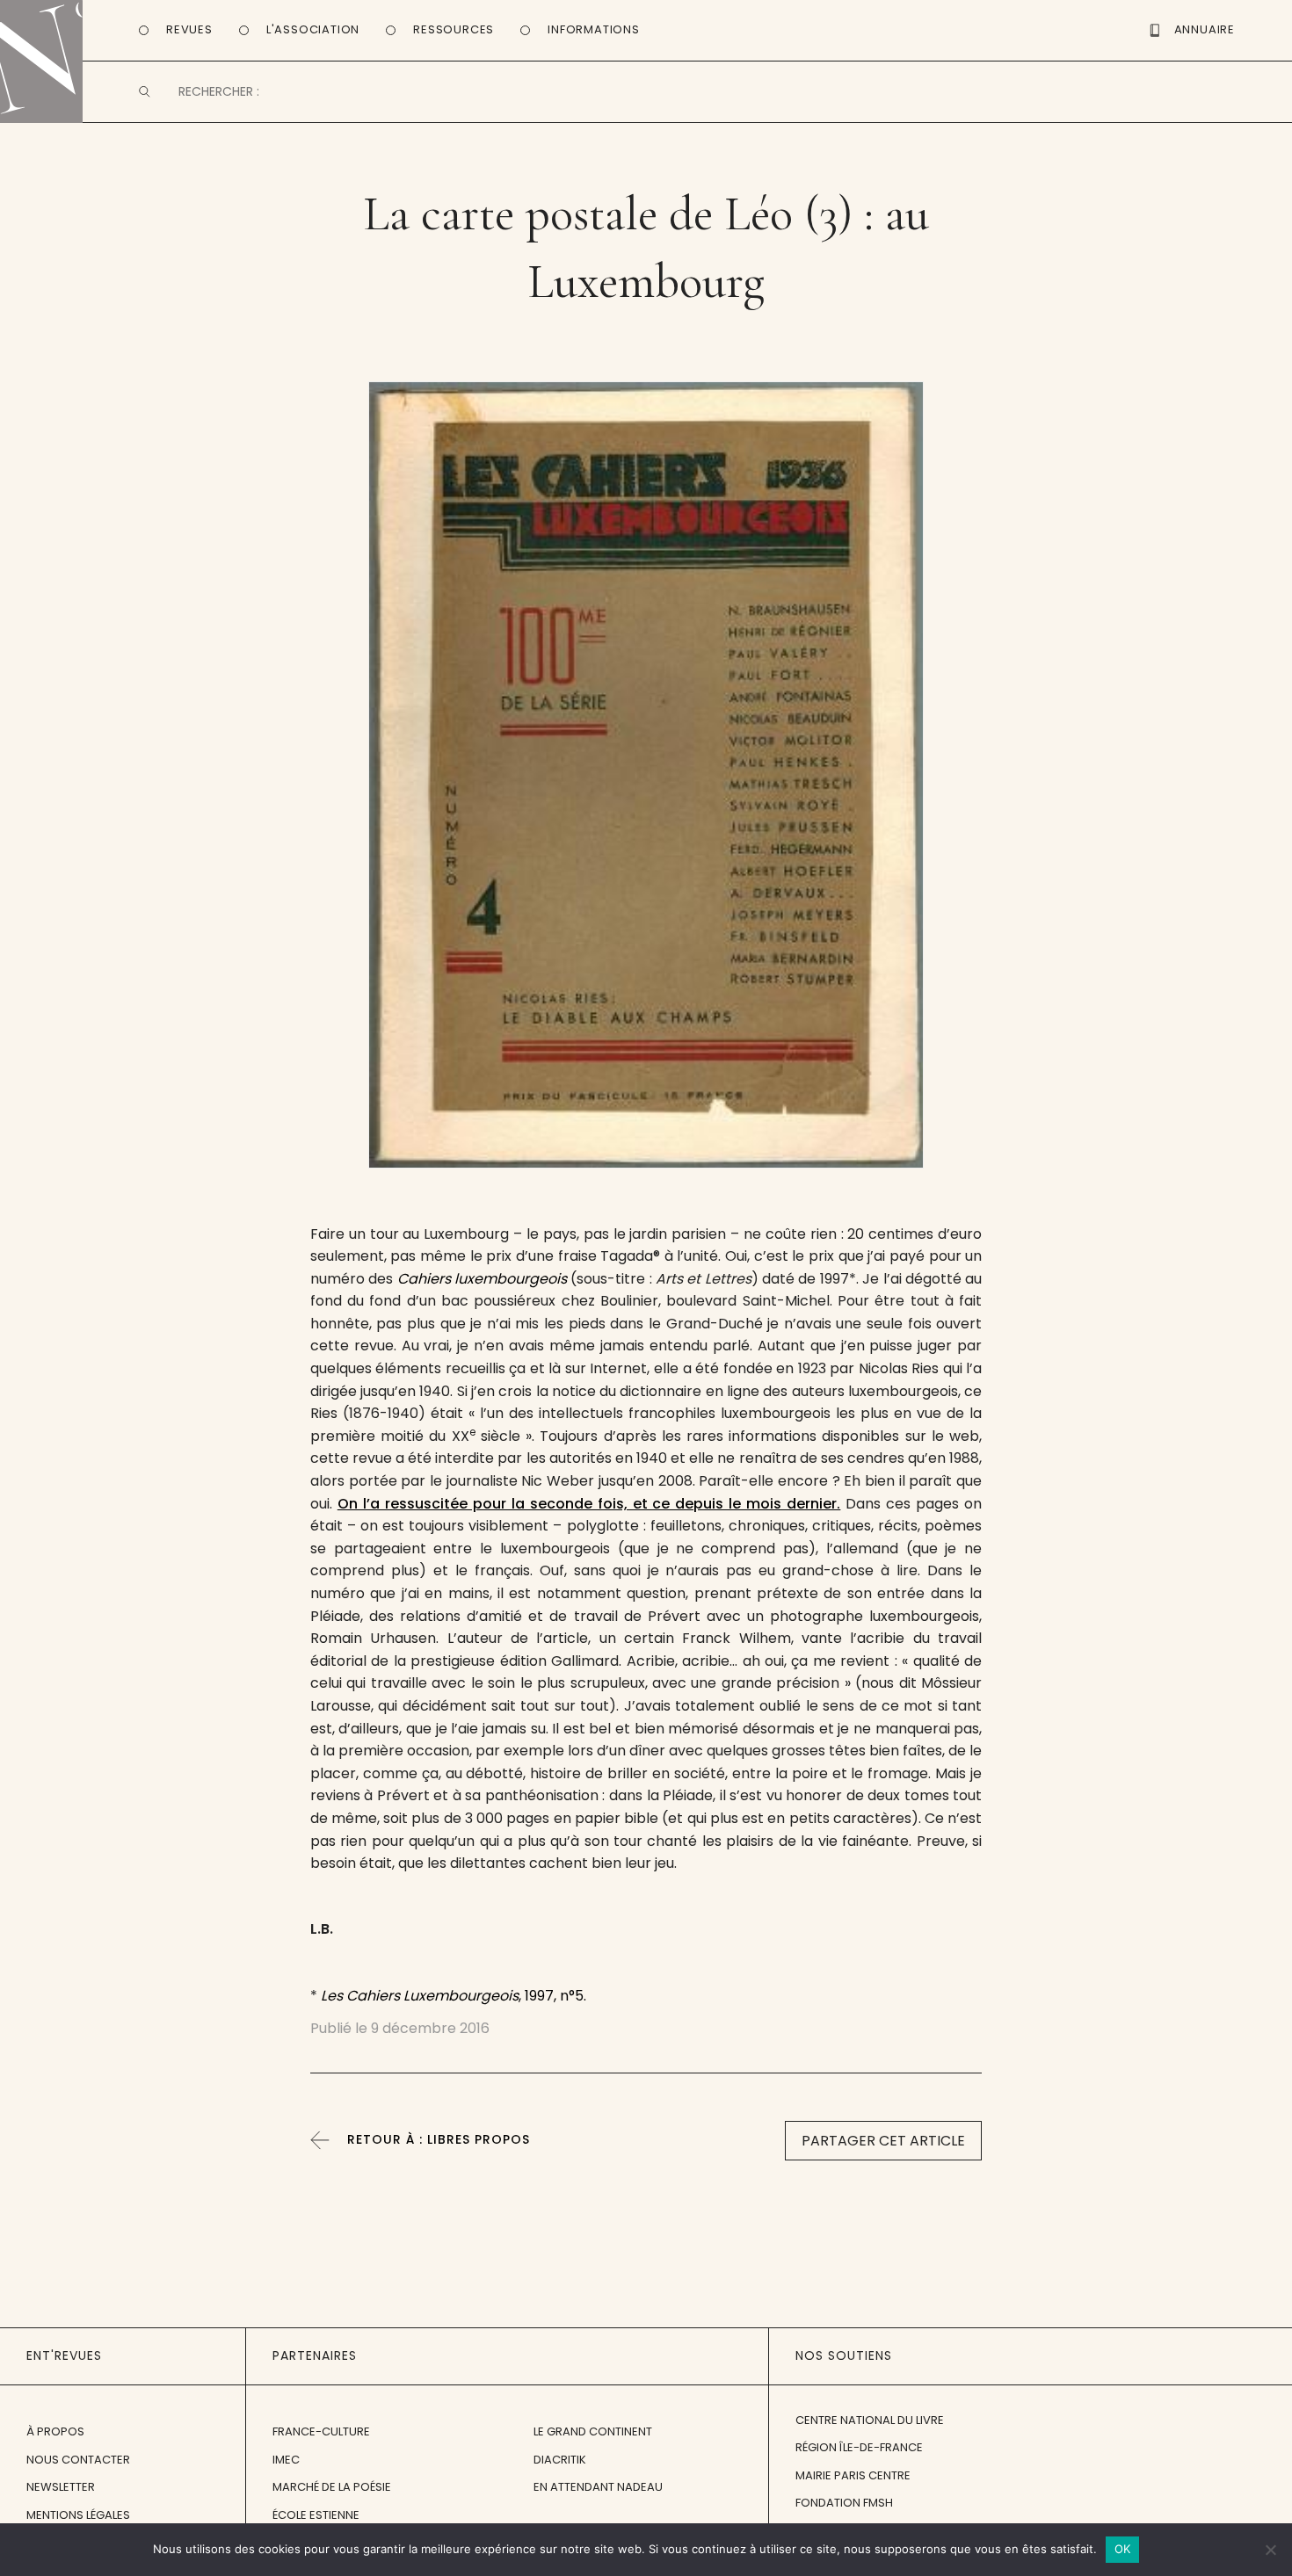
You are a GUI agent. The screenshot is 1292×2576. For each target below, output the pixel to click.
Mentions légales (78, 2515)
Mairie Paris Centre (853, 2475)
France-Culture (321, 2431)
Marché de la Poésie (332, 2487)
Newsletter (61, 2487)
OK (1123, 2549)
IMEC (286, 2460)
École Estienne (316, 2515)
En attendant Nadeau (598, 2487)
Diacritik (560, 2460)
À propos (55, 2431)
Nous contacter (78, 2460)
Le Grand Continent (593, 2431)
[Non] (1270, 2550)
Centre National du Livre (870, 2420)
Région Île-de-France (859, 2447)
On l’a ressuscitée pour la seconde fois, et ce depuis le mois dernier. (589, 1504)
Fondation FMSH (844, 2503)
